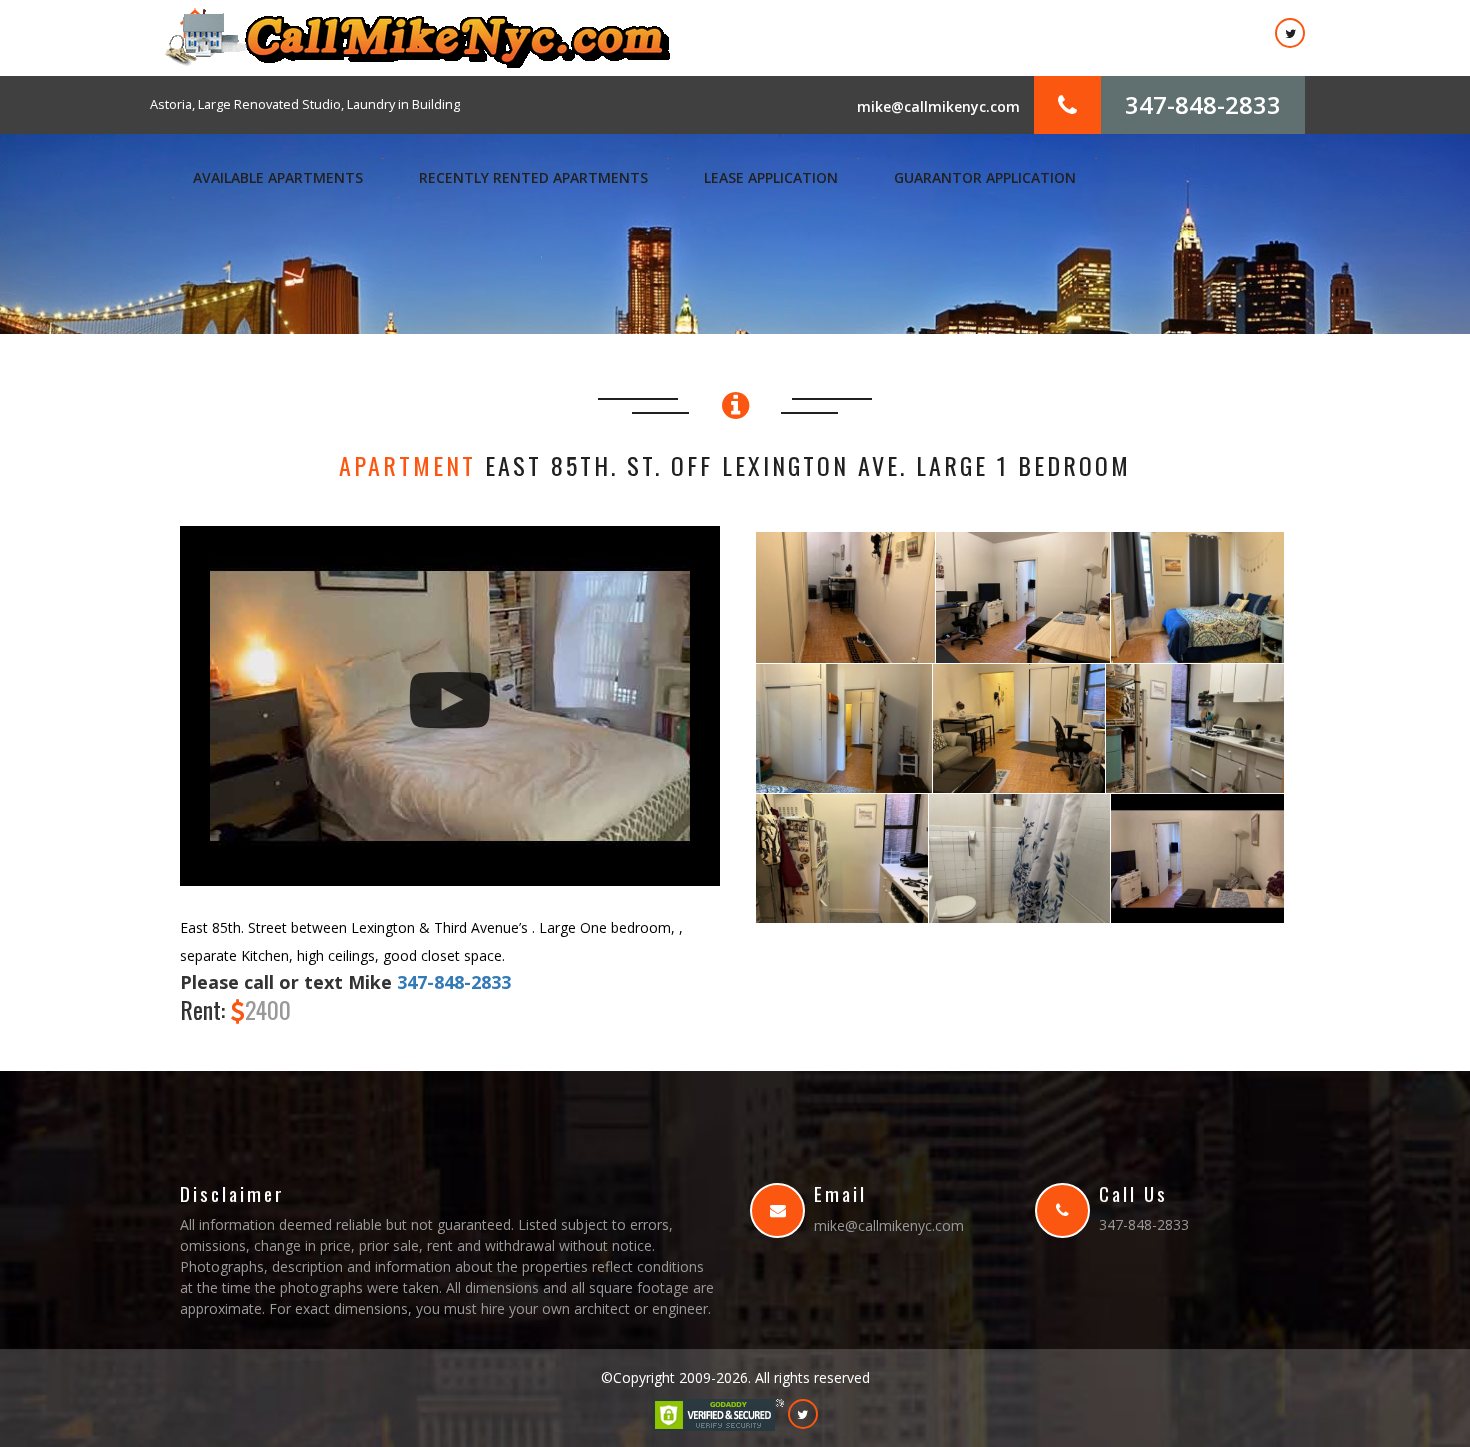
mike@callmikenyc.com (938, 106)
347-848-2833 (1203, 104)
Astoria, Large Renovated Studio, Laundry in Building (305, 104)
